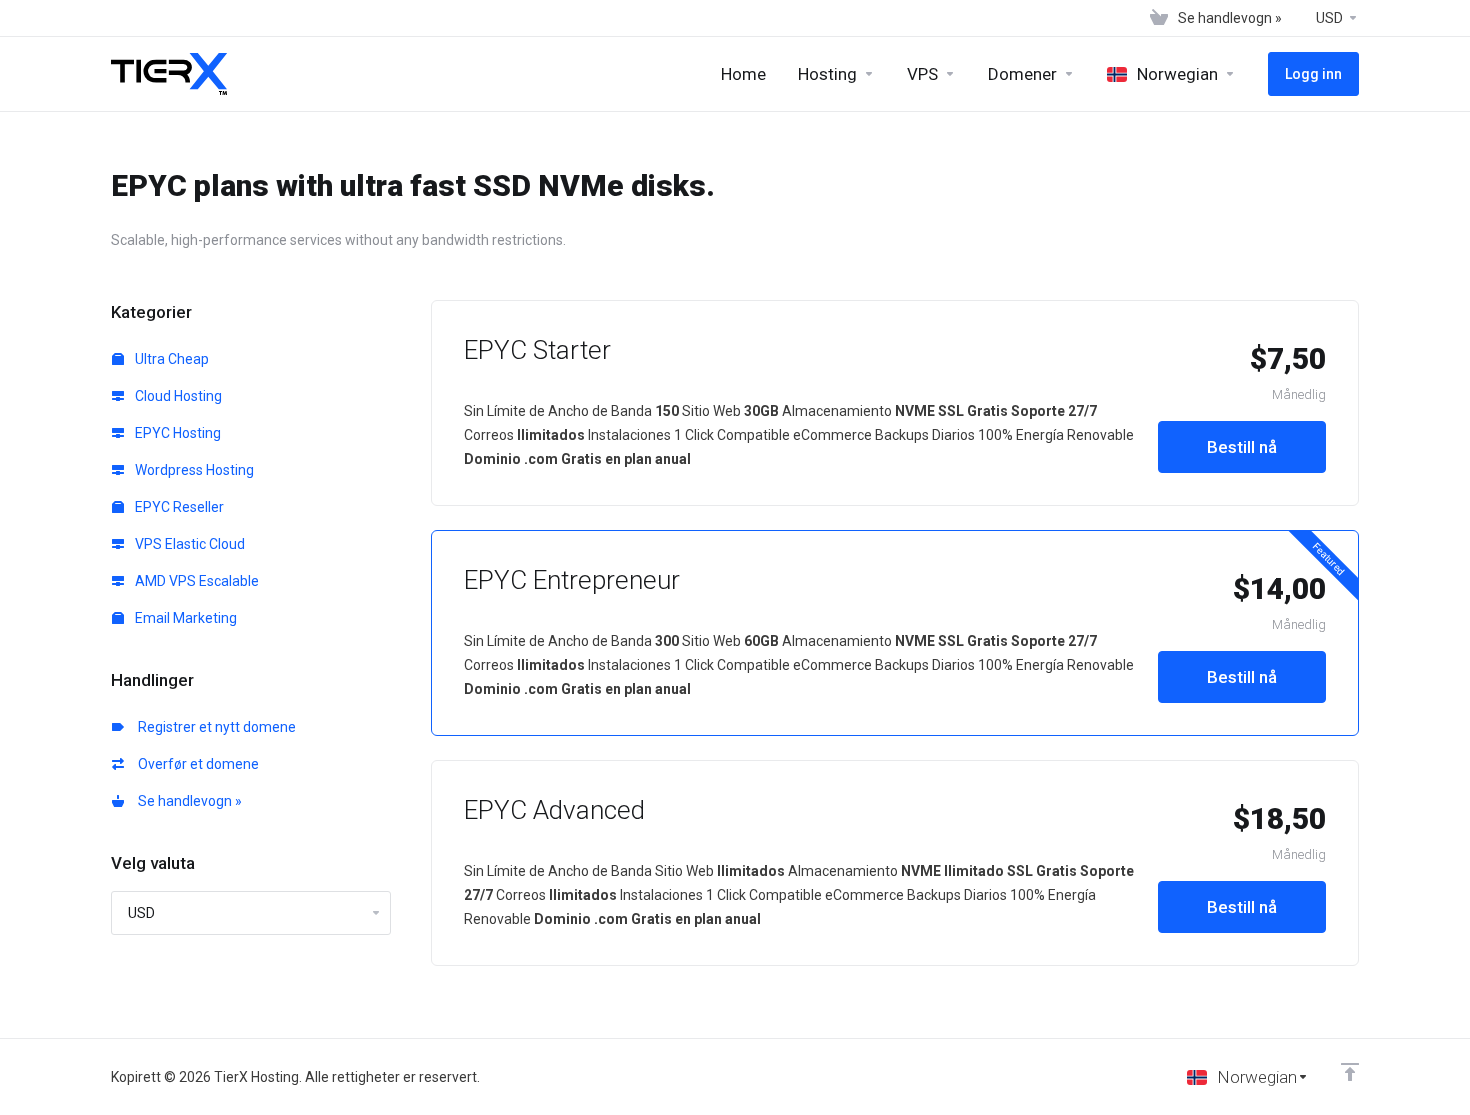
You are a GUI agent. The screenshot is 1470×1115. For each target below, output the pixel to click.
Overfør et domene (195, 764)
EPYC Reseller (178, 507)
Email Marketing (184, 618)
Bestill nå (1242, 447)
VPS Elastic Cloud (188, 544)
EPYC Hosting (176, 433)
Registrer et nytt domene (214, 727)
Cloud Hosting (177, 396)
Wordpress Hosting (193, 470)
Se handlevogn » (187, 801)
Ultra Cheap (170, 359)
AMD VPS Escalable (195, 581)
